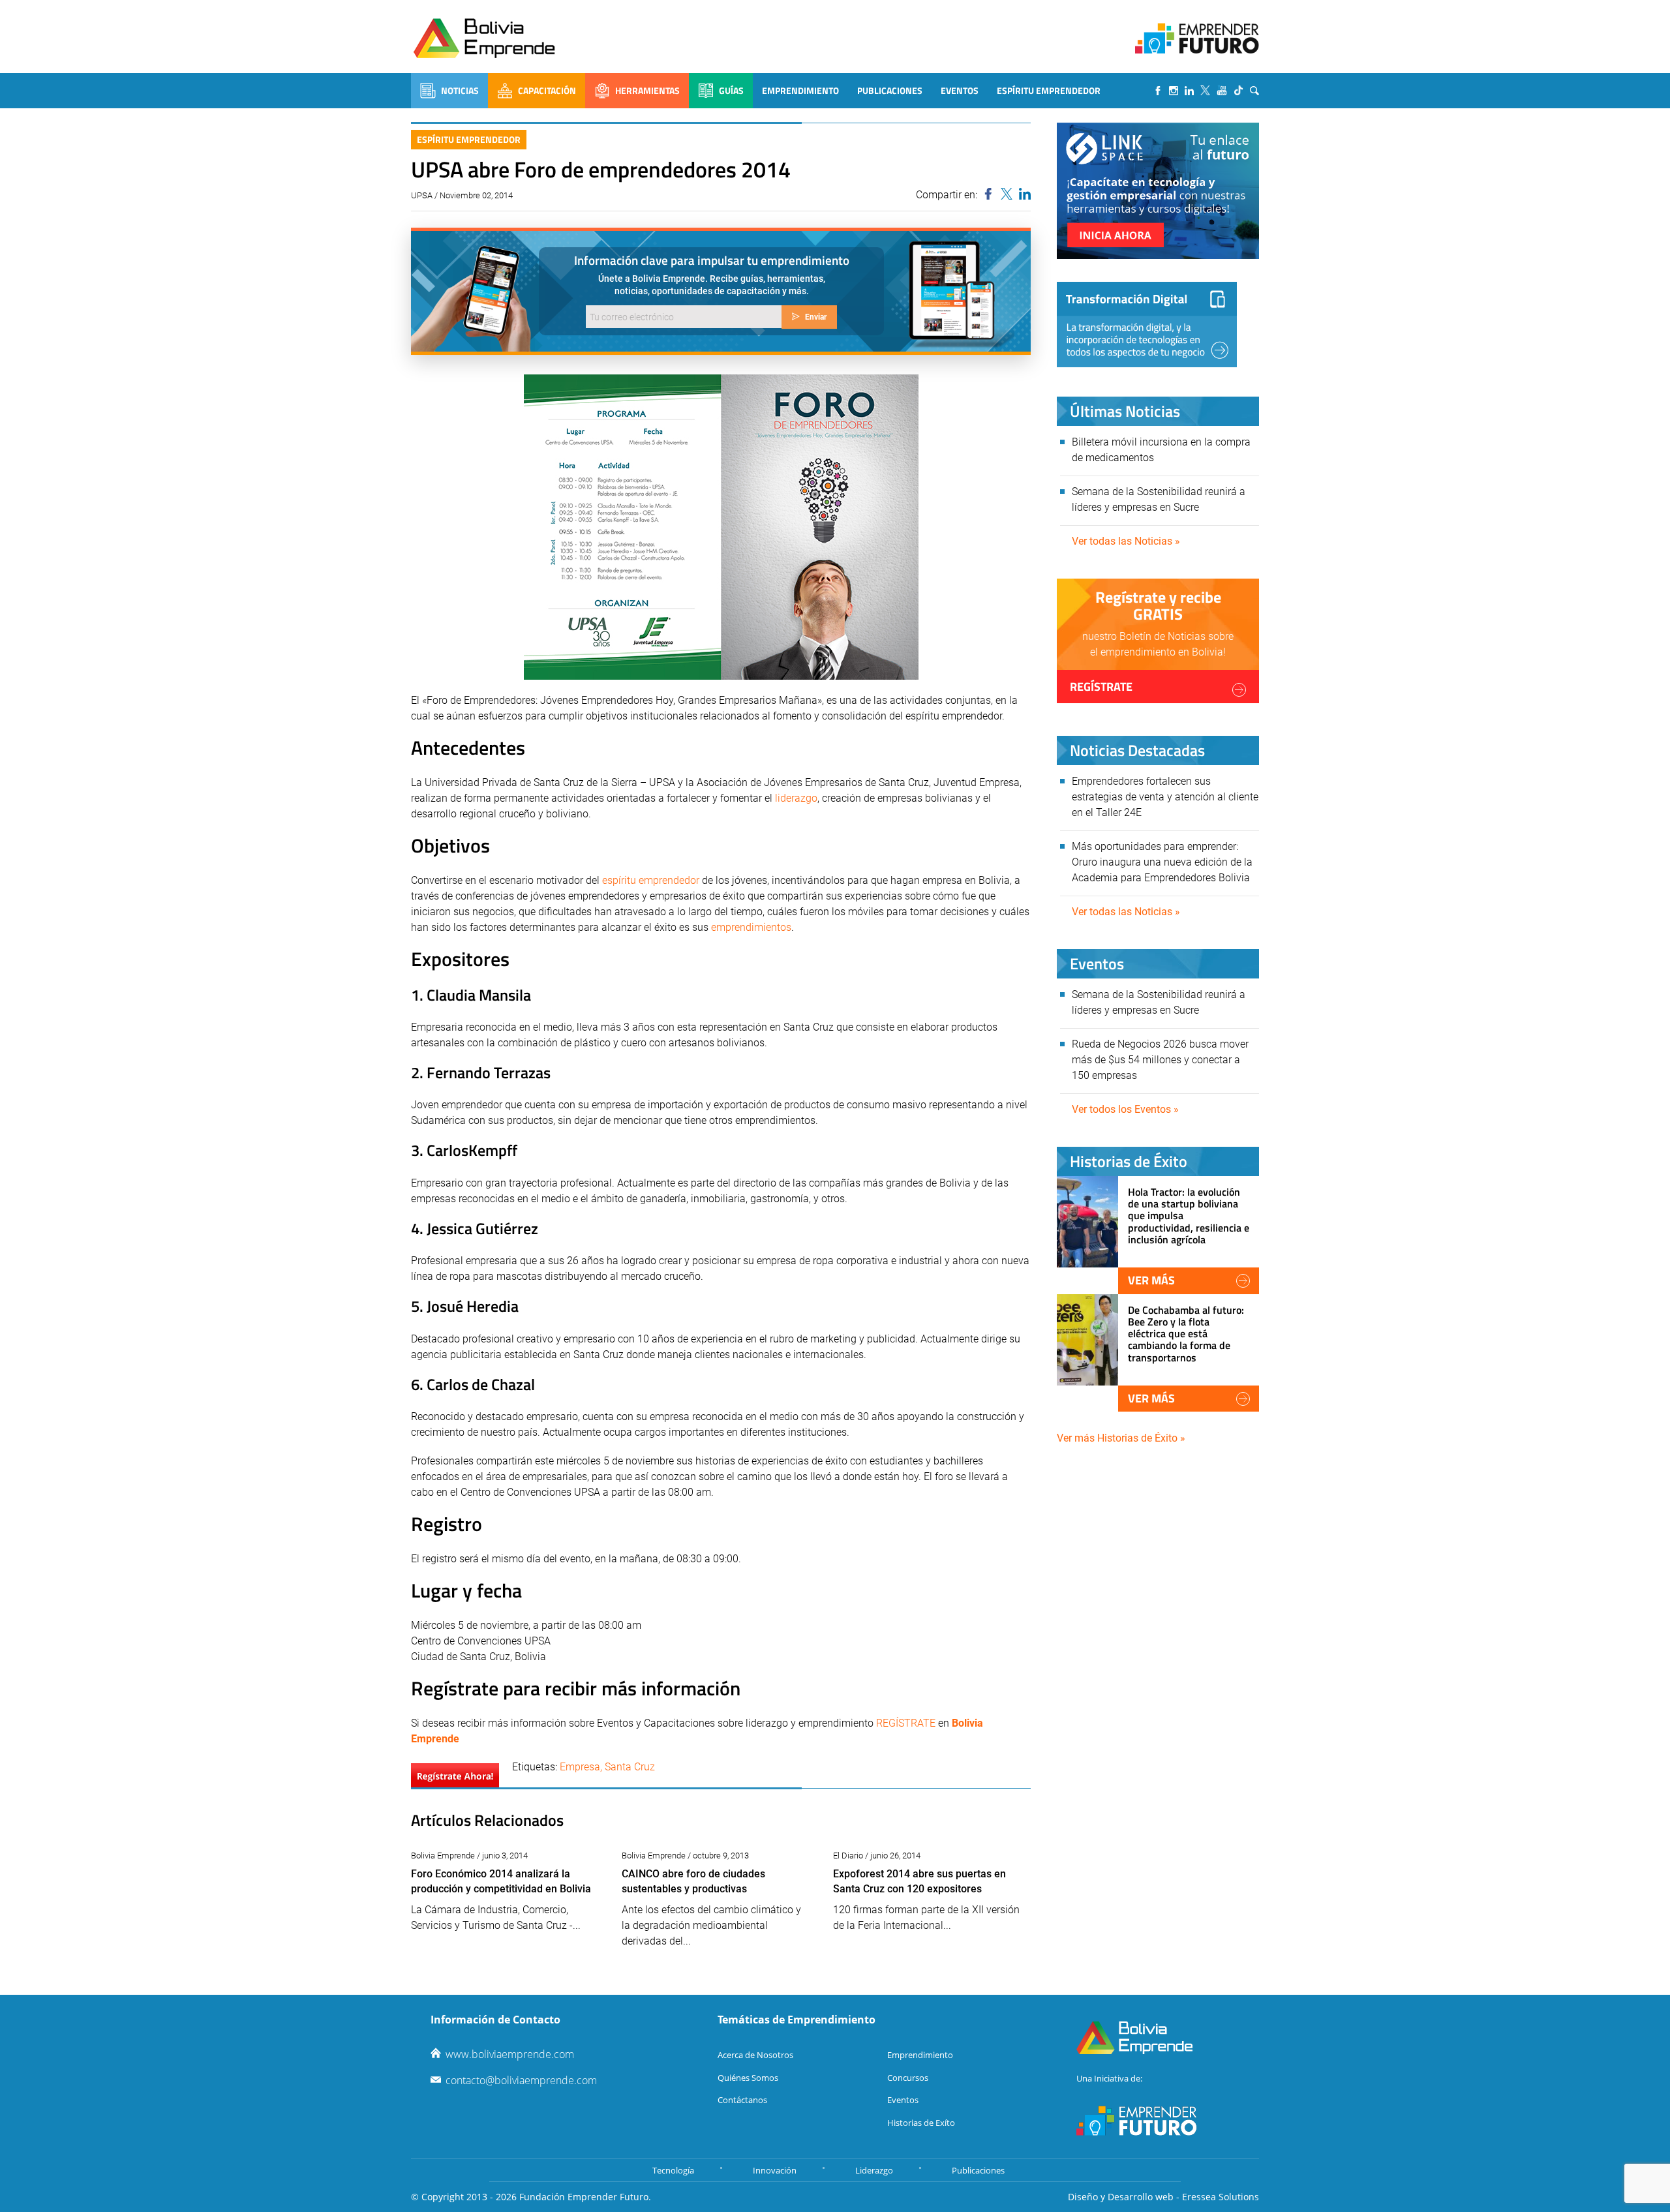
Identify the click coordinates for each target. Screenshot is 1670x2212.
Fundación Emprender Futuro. (585, 2197)
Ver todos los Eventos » (1125, 1109)
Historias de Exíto (921, 2123)
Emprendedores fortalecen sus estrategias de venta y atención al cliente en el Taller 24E (1165, 797)
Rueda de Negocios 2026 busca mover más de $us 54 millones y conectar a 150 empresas (1160, 1060)
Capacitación (547, 90)
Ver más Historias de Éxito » (1121, 1438)
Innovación (775, 2170)
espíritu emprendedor (651, 880)
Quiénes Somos (748, 2078)
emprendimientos (751, 927)
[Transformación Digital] (1147, 325)
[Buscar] (1254, 91)
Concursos (908, 2078)
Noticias (460, 90)
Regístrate (1101, 687)
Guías (731, 90)
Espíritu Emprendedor (1049, 90)
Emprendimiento (800, 90)
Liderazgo (874, 2170)
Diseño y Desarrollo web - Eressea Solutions (1163, 2197)
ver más (1151, 1280)
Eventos (960, 90)
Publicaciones (890, 90)
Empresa (580, 1767)
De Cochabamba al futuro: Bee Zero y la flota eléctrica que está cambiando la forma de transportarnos (1186, 1334)
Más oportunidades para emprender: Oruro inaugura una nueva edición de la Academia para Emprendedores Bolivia (1162, 862)
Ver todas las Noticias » (1126, 541)
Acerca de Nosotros (755, 2055)
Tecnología (673, 2170)
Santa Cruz (630, 1767)
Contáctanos (742, 2100)
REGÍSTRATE (906, 1723)
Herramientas (647, 90)
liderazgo (796, 798)
